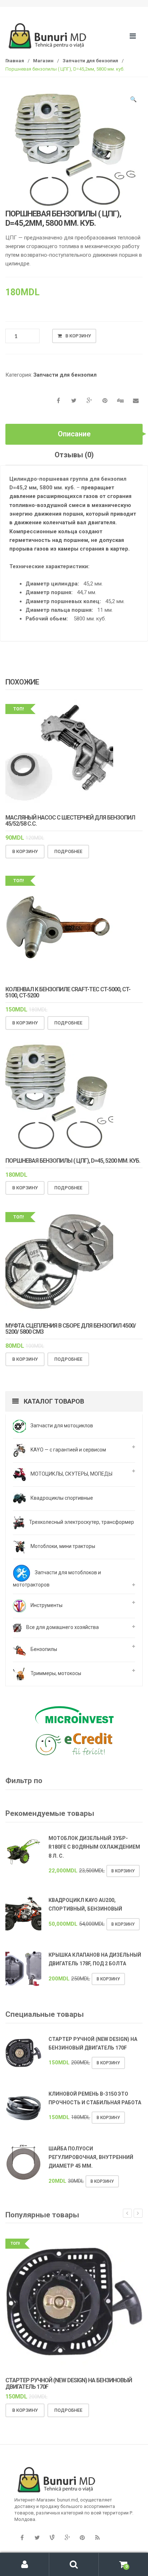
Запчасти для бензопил (90, 61)
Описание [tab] (74, 434)
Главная (15, 61)
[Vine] (52, 2538)
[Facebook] (22, 2538)
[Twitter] (37, 2538)
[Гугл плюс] (67, 2538)
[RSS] (97, 2538)
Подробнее (68, 851)
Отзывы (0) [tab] (74, 455)
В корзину (78, 336)
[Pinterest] (82, 2538)
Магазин (43, 61)
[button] (134, 100)
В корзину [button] (25, 851)
